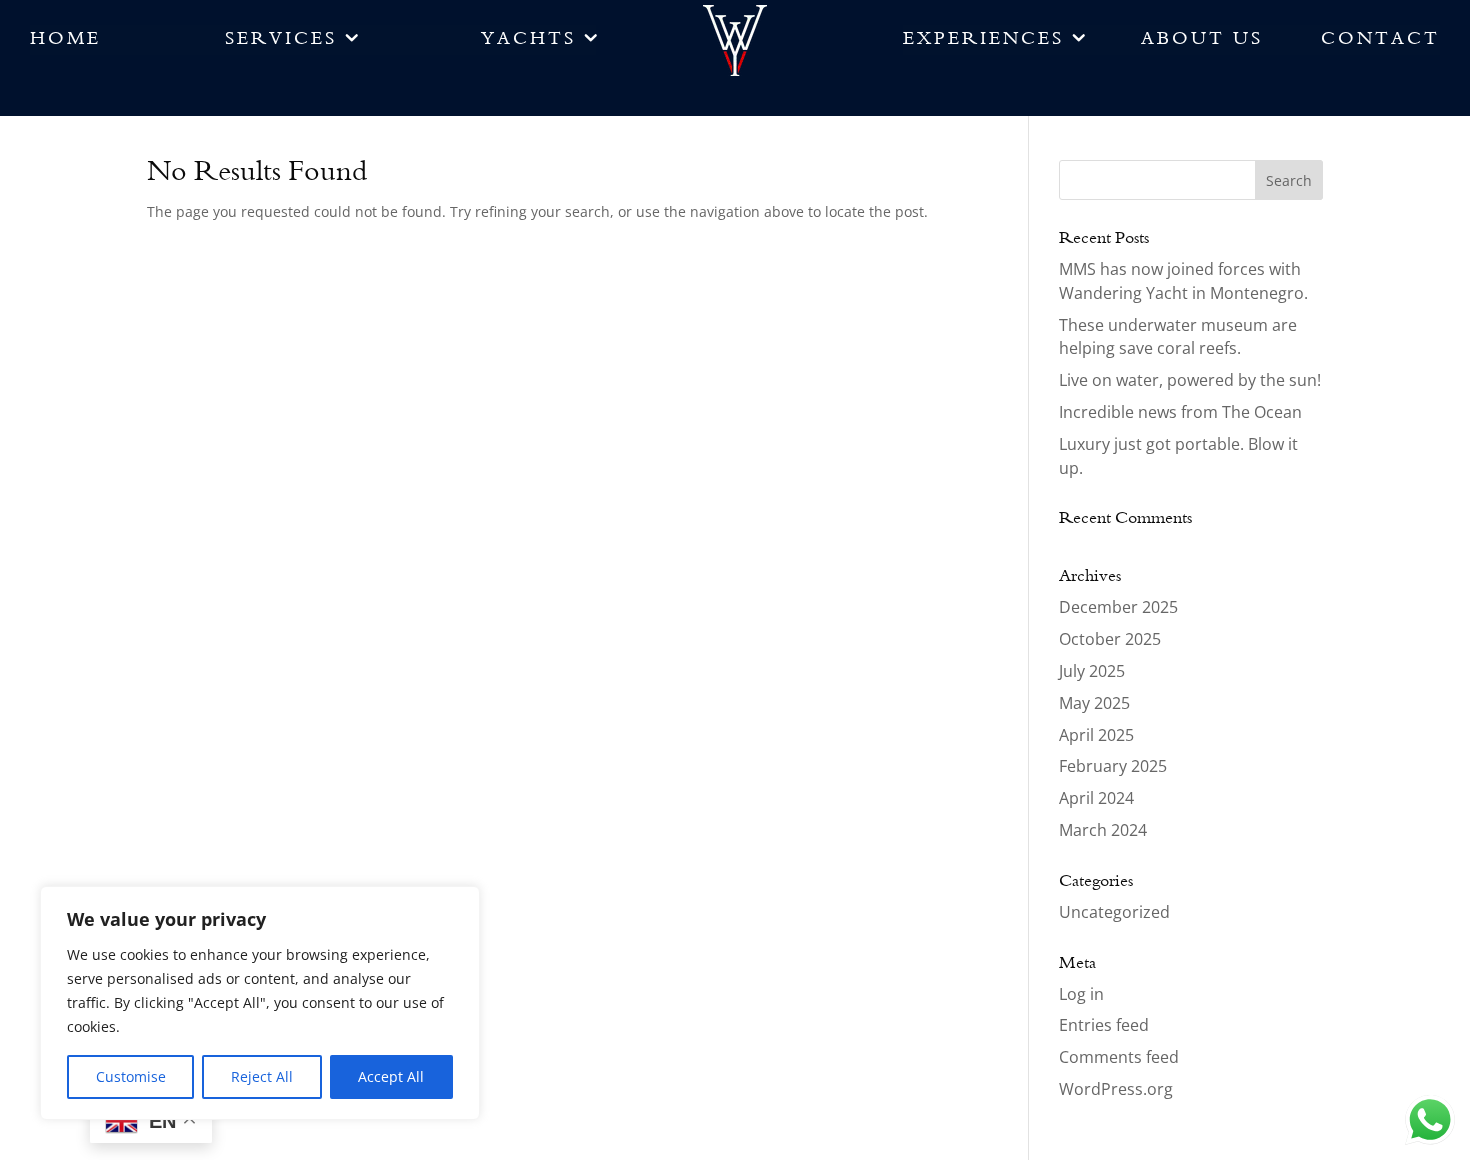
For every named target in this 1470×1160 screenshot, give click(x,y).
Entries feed (1104, 1025)
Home (65, 44)
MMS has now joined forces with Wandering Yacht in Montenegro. (1183, 281)
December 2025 (1118, 607)
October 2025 (1110, 639)
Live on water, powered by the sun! (1190, 380)
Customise (131, 1076)
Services (281, 44)
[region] (260, 1003)
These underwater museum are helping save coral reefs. (1178, 337)
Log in (1081, 994)
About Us (1202, 44)
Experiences (983, 44)
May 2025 (1094, 703)
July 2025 (1092, 671)
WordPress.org (1116, 1089)
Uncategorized (1114, 912)
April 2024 (1096, 798)
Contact (1380, 44)
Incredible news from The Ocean (1180, 412)
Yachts (528, 44)
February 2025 (1113, 766)
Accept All (391, 1076)
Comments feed (1119, 1057)
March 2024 (1103, 830)
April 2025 (1096, 735)
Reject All (262, 1076)
